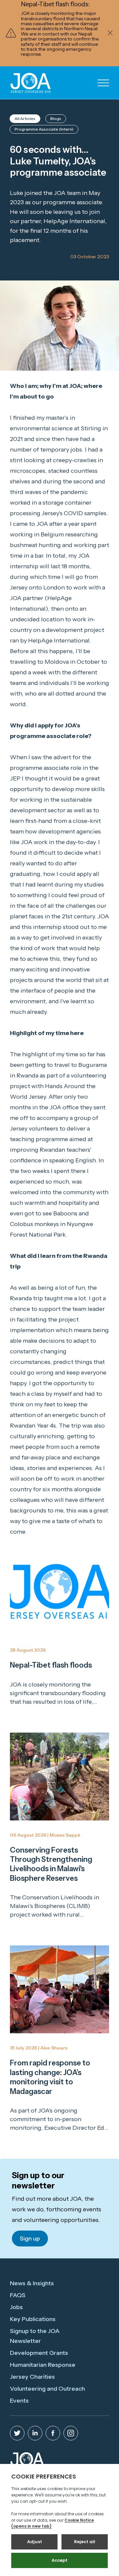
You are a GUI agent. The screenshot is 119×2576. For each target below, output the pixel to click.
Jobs (16, 2307)
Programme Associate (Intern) (44, 129)
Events (19, 2401)
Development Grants (39, 2353)
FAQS (18, 2295)
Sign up (30, 2239)
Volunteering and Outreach (47, 2389)
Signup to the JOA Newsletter (35, 2336)
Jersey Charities (32, 2377)
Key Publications (33, 2319)
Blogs (56, 119)
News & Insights (32, 2283)
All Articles (25, 119)
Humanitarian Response (43, 2365)
